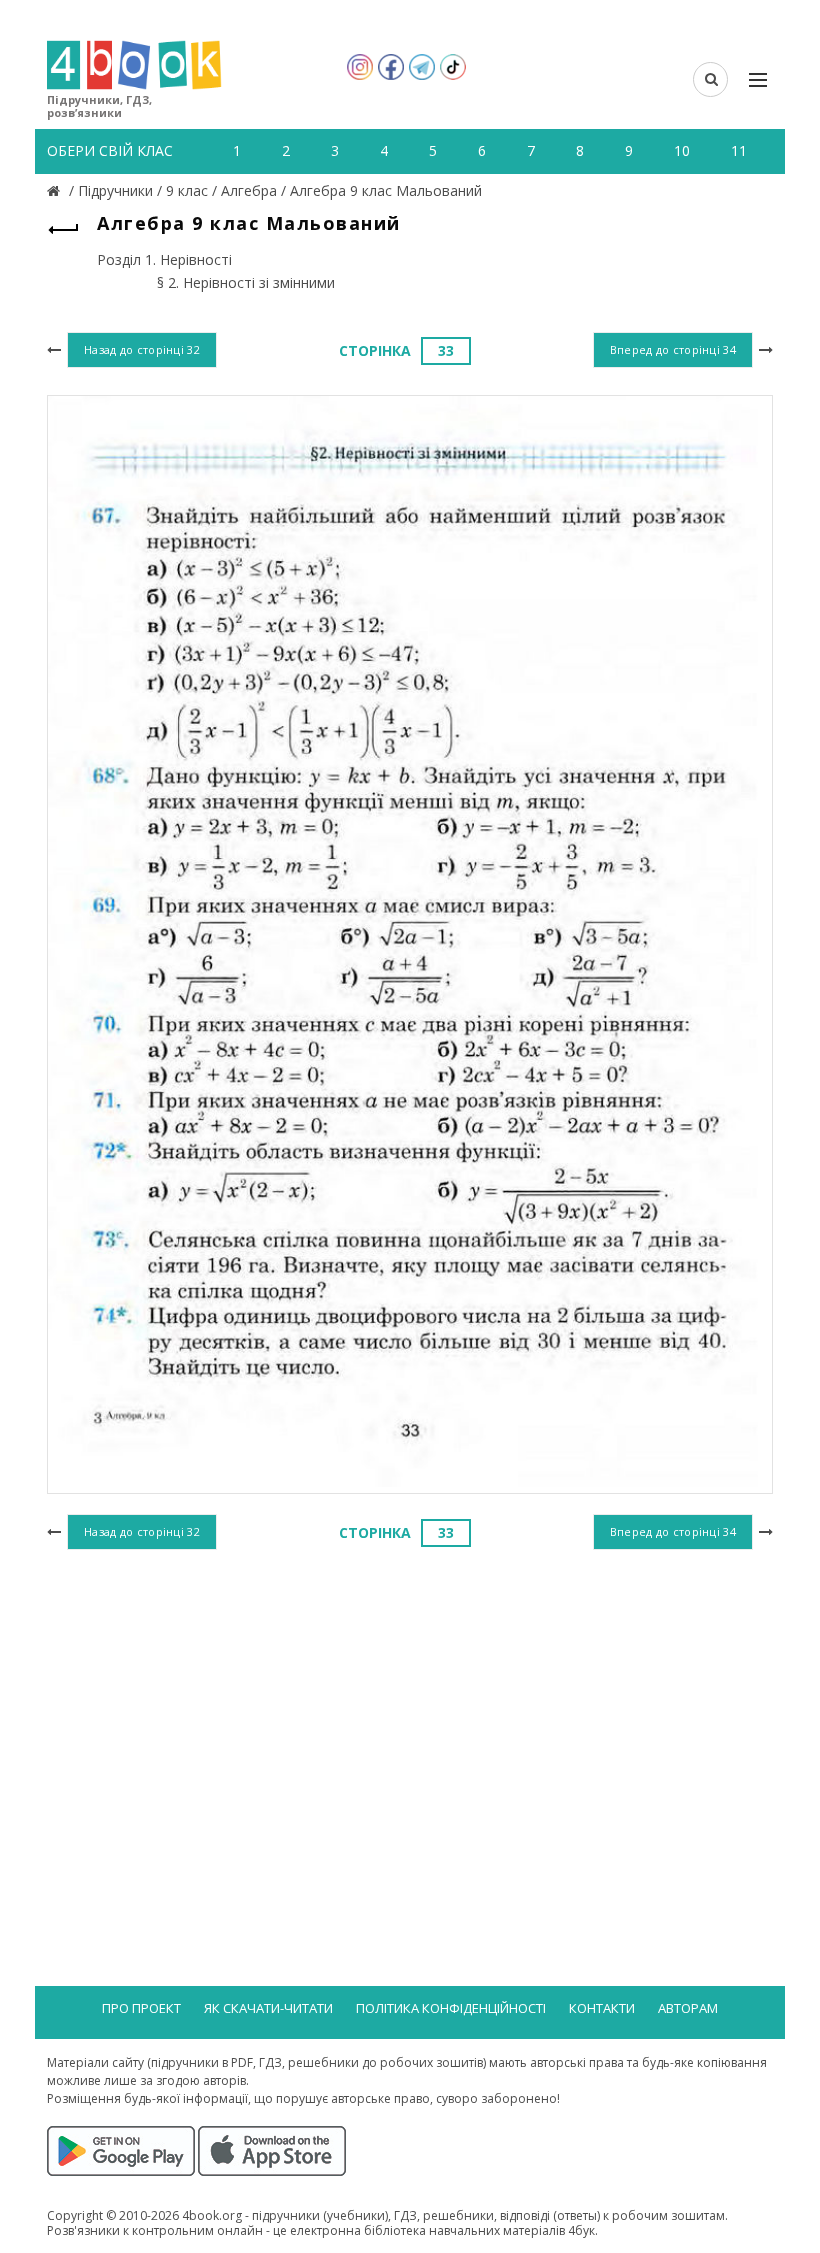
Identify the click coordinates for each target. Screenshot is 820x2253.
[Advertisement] (410, 1718)
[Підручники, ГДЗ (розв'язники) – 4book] (56, 190)
